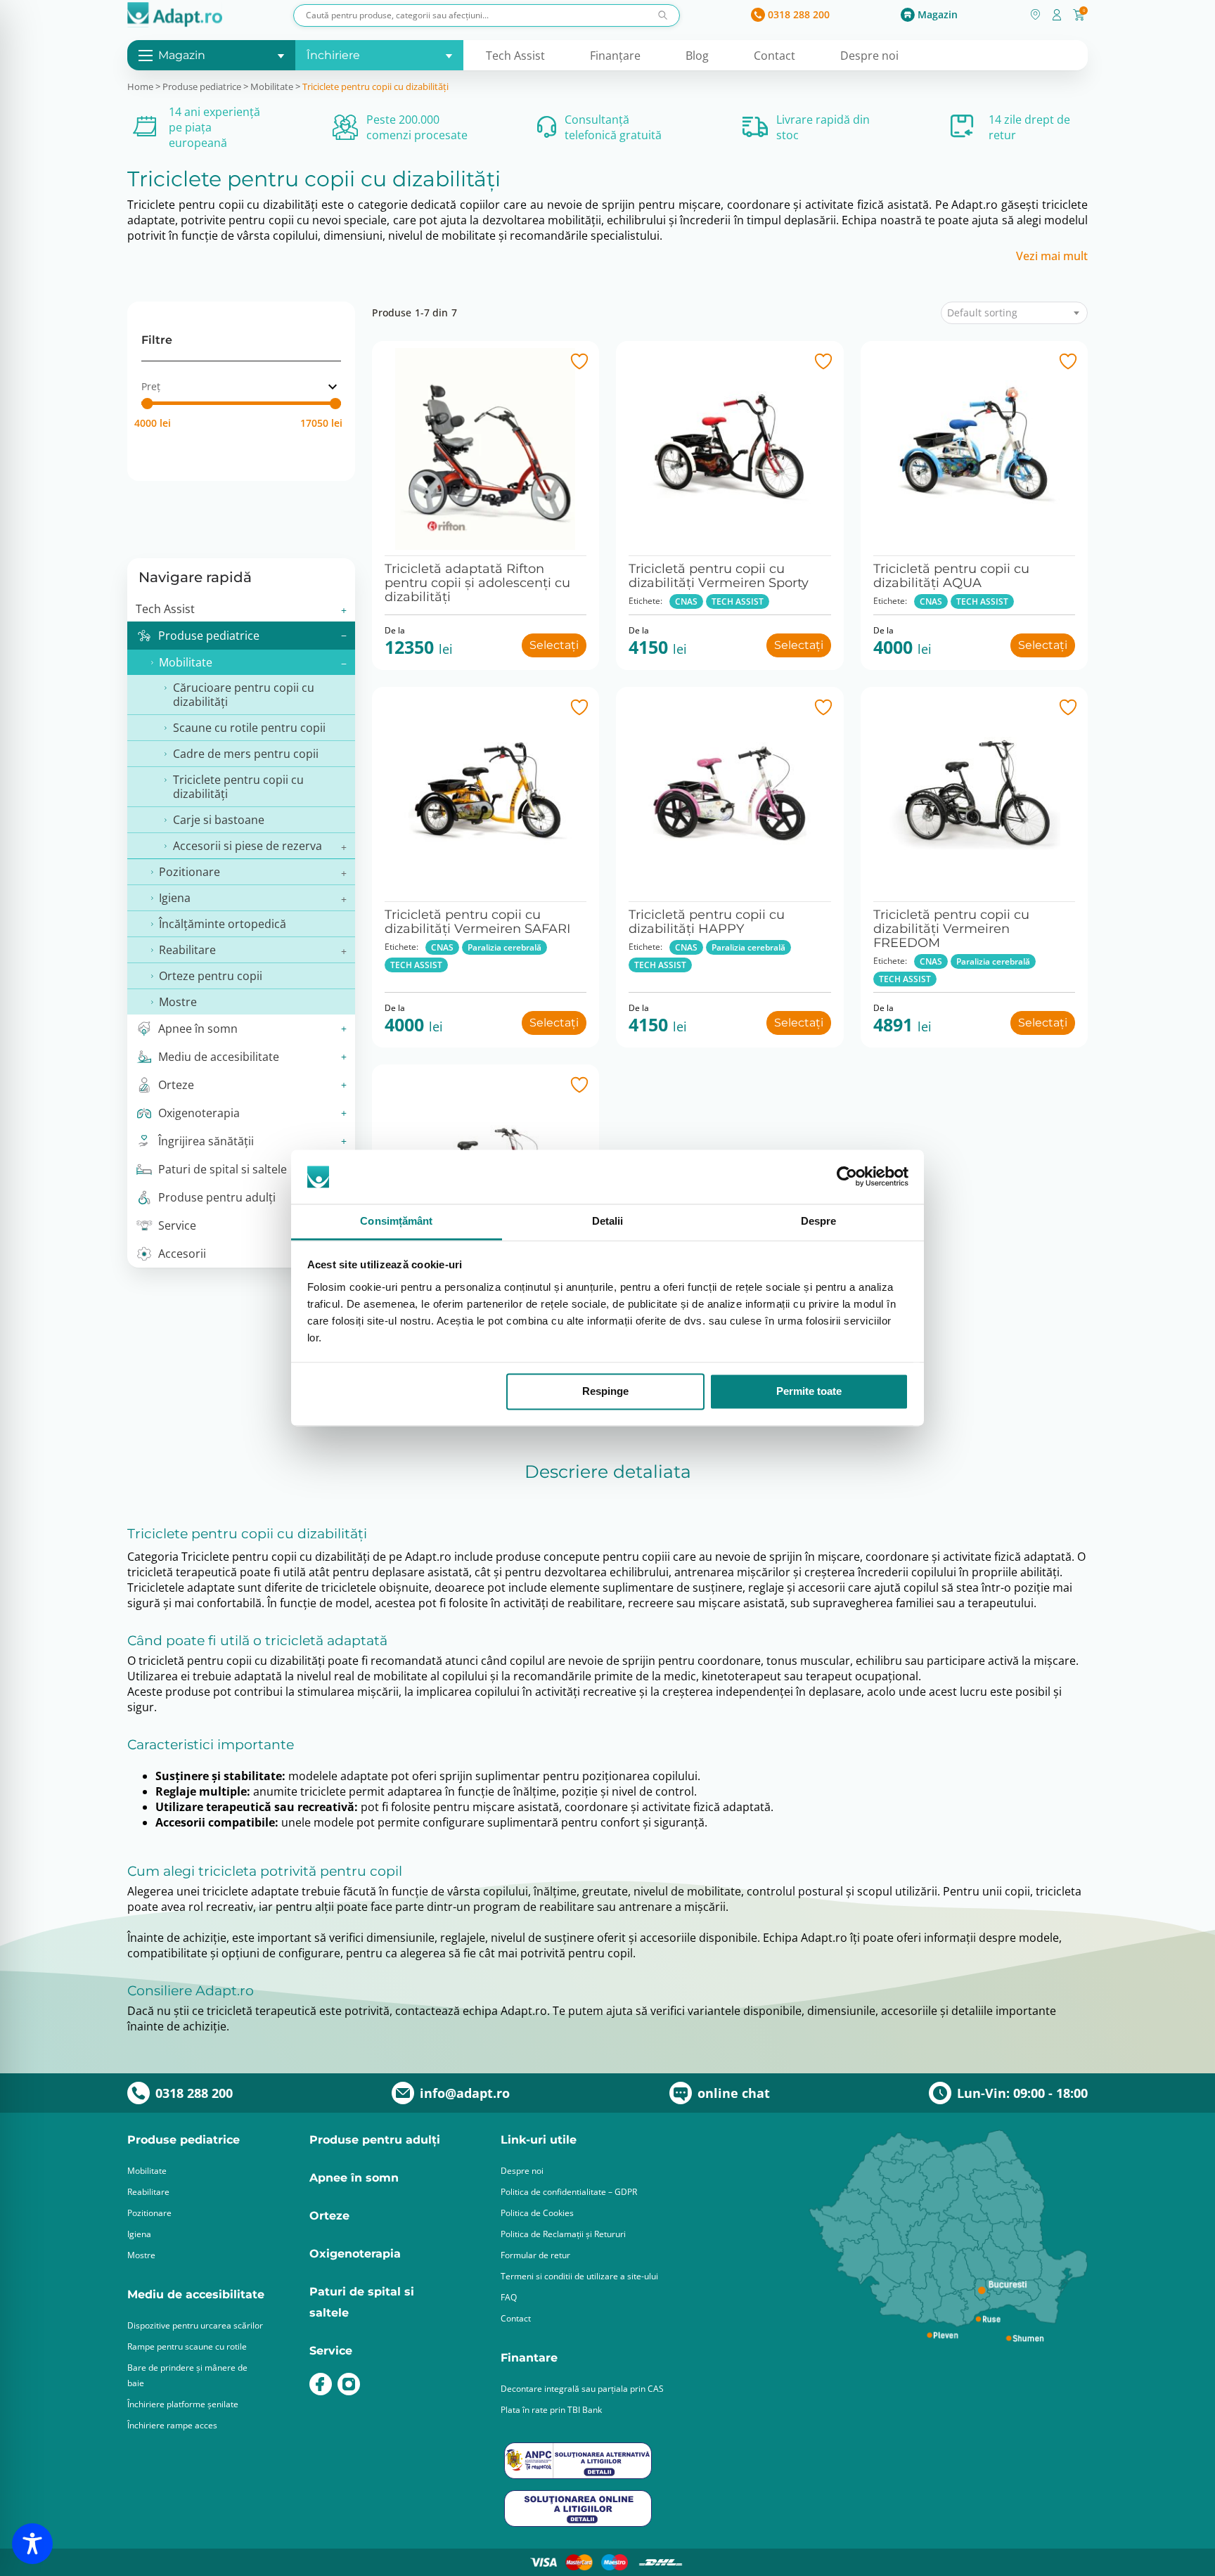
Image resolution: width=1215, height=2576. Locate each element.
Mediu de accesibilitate (196, 2294)
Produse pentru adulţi (375, 2140)
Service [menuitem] (177, 1225)
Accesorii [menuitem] (182, 1254)
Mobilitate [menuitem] (186, 662)
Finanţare (615, 56)
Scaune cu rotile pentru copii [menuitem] (249, 728)
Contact (774, 56)
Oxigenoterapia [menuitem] (199, 1113)
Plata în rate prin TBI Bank (551, 2410)
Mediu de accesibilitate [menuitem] (219, 1057)
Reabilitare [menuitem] (187, 950)
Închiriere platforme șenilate (183, 2404)
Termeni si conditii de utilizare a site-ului (579, 2276)
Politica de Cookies (537, 2213)
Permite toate (809, 1392)
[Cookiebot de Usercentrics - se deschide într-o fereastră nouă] (847, 1177)
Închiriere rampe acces (172, 2425)
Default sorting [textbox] (982, 313)
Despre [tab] (819, 1221)
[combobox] (1014, 313)
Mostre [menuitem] (178, 1002)
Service (331, 2351)
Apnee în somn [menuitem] (198, 1029)
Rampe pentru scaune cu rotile (187, 2346)
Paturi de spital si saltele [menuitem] (223, 1169)
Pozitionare (149, 2213)
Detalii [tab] (608, 1221)
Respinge (605, 1392)
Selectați (554, 645)
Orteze (329, 2216)
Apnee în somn (354, 2178)
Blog (697, 56)
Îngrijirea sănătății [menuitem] (206, 1141)
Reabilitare (148, 2192)
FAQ (509, 2297)
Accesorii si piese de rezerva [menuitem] (247, 846)
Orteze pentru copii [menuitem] (211, 976)
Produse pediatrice (202, 86)
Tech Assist (515, 56)
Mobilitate (272, 86)
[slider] (147, 404)
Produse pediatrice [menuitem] (209, 636)
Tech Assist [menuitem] (165, 609)
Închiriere (333, 55)
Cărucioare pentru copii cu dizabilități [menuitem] (244, 695)
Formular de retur (535, 2255)
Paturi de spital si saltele (362, 2302)
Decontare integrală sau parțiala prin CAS (582, 2389)
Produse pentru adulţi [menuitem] (217, 1197)
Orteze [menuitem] (176, 1085)
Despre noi (869, 56)
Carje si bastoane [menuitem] (219, 820)
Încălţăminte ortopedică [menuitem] (223, 924)
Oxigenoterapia (355, 2254)
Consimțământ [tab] (396, 1221)
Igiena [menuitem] (175, 898)
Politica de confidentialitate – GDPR (569, 2192)
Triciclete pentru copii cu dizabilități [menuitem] (238, 787)
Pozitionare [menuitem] (189, 872)
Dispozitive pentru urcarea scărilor (195, 2325)
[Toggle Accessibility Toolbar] (32, 2544)
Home (140, 86)
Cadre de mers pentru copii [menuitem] (246, 754)
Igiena (139, 2234)
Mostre (141, 2255)
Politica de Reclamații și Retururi (563, 2234)
